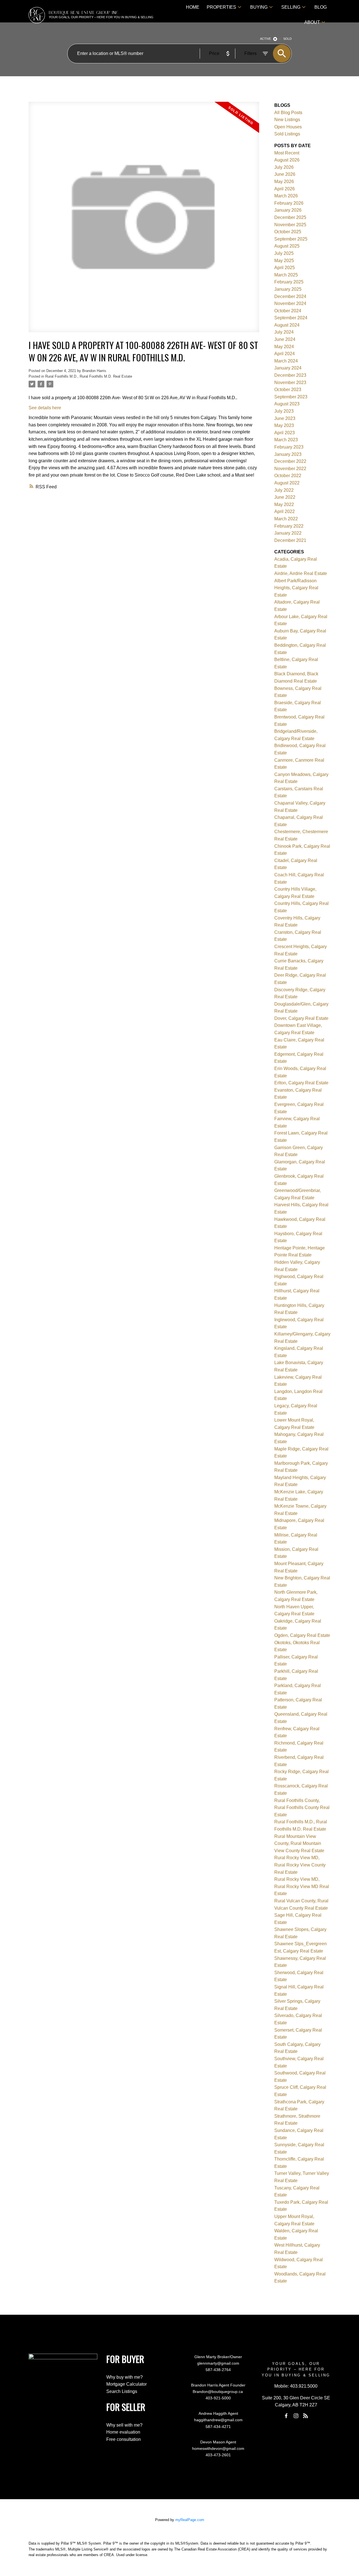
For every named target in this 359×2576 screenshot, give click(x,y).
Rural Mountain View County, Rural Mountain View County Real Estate (299, 1843)
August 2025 (287, 246)
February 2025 (289, 282)
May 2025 (284, 261)
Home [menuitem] (193, 7)
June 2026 (285, 174)
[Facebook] (286, 2416)
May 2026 (284, 182)
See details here (45, 408)
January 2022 (288, 533)
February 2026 (289, 203)
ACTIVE (265, 39)
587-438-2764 (218, 2370)
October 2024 (288, 311)
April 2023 (285, 433)
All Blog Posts (288, 113)
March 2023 (286, 440)
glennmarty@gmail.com (218, 2363)
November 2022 (290, 469)
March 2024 (286, 361)
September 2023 (291, 397)
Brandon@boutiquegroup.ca (218, 2392)
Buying (259, 7)
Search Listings (122, 2391)
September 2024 (291, 318)
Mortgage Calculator (126, 2384)
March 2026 (286, 196)
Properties (221, 7)
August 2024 (287, 325)
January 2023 (288, 454)
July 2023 (284, 411)
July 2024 (284, 332)
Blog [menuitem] (321, 7)
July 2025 (284, 253)
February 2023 (289, 447)
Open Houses (288, 127)
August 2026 (287, 160)
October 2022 (288, 476)
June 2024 (285, 339)
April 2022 (285, 511)
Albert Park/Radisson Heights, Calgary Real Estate (296, 588)
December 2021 (290, 540)
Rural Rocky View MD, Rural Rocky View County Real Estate (300, 1865)
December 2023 (290, 375)
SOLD (287, 39)
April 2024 (285, 354)
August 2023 (287, 404)
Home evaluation (123, 2432)
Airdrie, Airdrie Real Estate (301, 573)
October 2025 (288, 232)
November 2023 (290, 383)
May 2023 (284, 425)
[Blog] (306, 2416)
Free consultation (124, 2439)
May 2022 (284, 504)
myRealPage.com (190, 2520)
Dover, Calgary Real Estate (301, 1018)
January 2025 (288, 289)
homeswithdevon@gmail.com (218, 2448)
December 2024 (290, 296)
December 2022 (290, 461)
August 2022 (287, 483)
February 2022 (289, 526)
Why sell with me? (124, 2425)
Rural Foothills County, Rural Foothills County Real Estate (302, 1808)
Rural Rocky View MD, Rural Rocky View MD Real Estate (302, 1886)
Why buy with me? (125, 2377)
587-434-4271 (218, 2427)
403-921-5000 (218, 2398)
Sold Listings (287, 134)
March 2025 (286, 275)
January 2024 (288, 368)
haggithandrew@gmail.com (218, 2420)
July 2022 (284, 490)
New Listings (287, 120)
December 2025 (290, 217)
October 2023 (288, 390)
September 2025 (291, 239)
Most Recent (287, 153)
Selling (291, 7)
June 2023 (285, 418)
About (312, 22)
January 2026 (288, 210)
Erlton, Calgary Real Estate (301, 1083)
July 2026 (284, 167)
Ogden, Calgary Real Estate (302, 1635)
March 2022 (286, 519)
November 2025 (290, 225)
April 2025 (285, 268)
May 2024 (284, 347)
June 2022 (285, 497)
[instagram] (296, 2416)
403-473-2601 (218, 2455)
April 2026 (285, 189)
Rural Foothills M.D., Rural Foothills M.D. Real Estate (89, 376)
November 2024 (290, 303)
